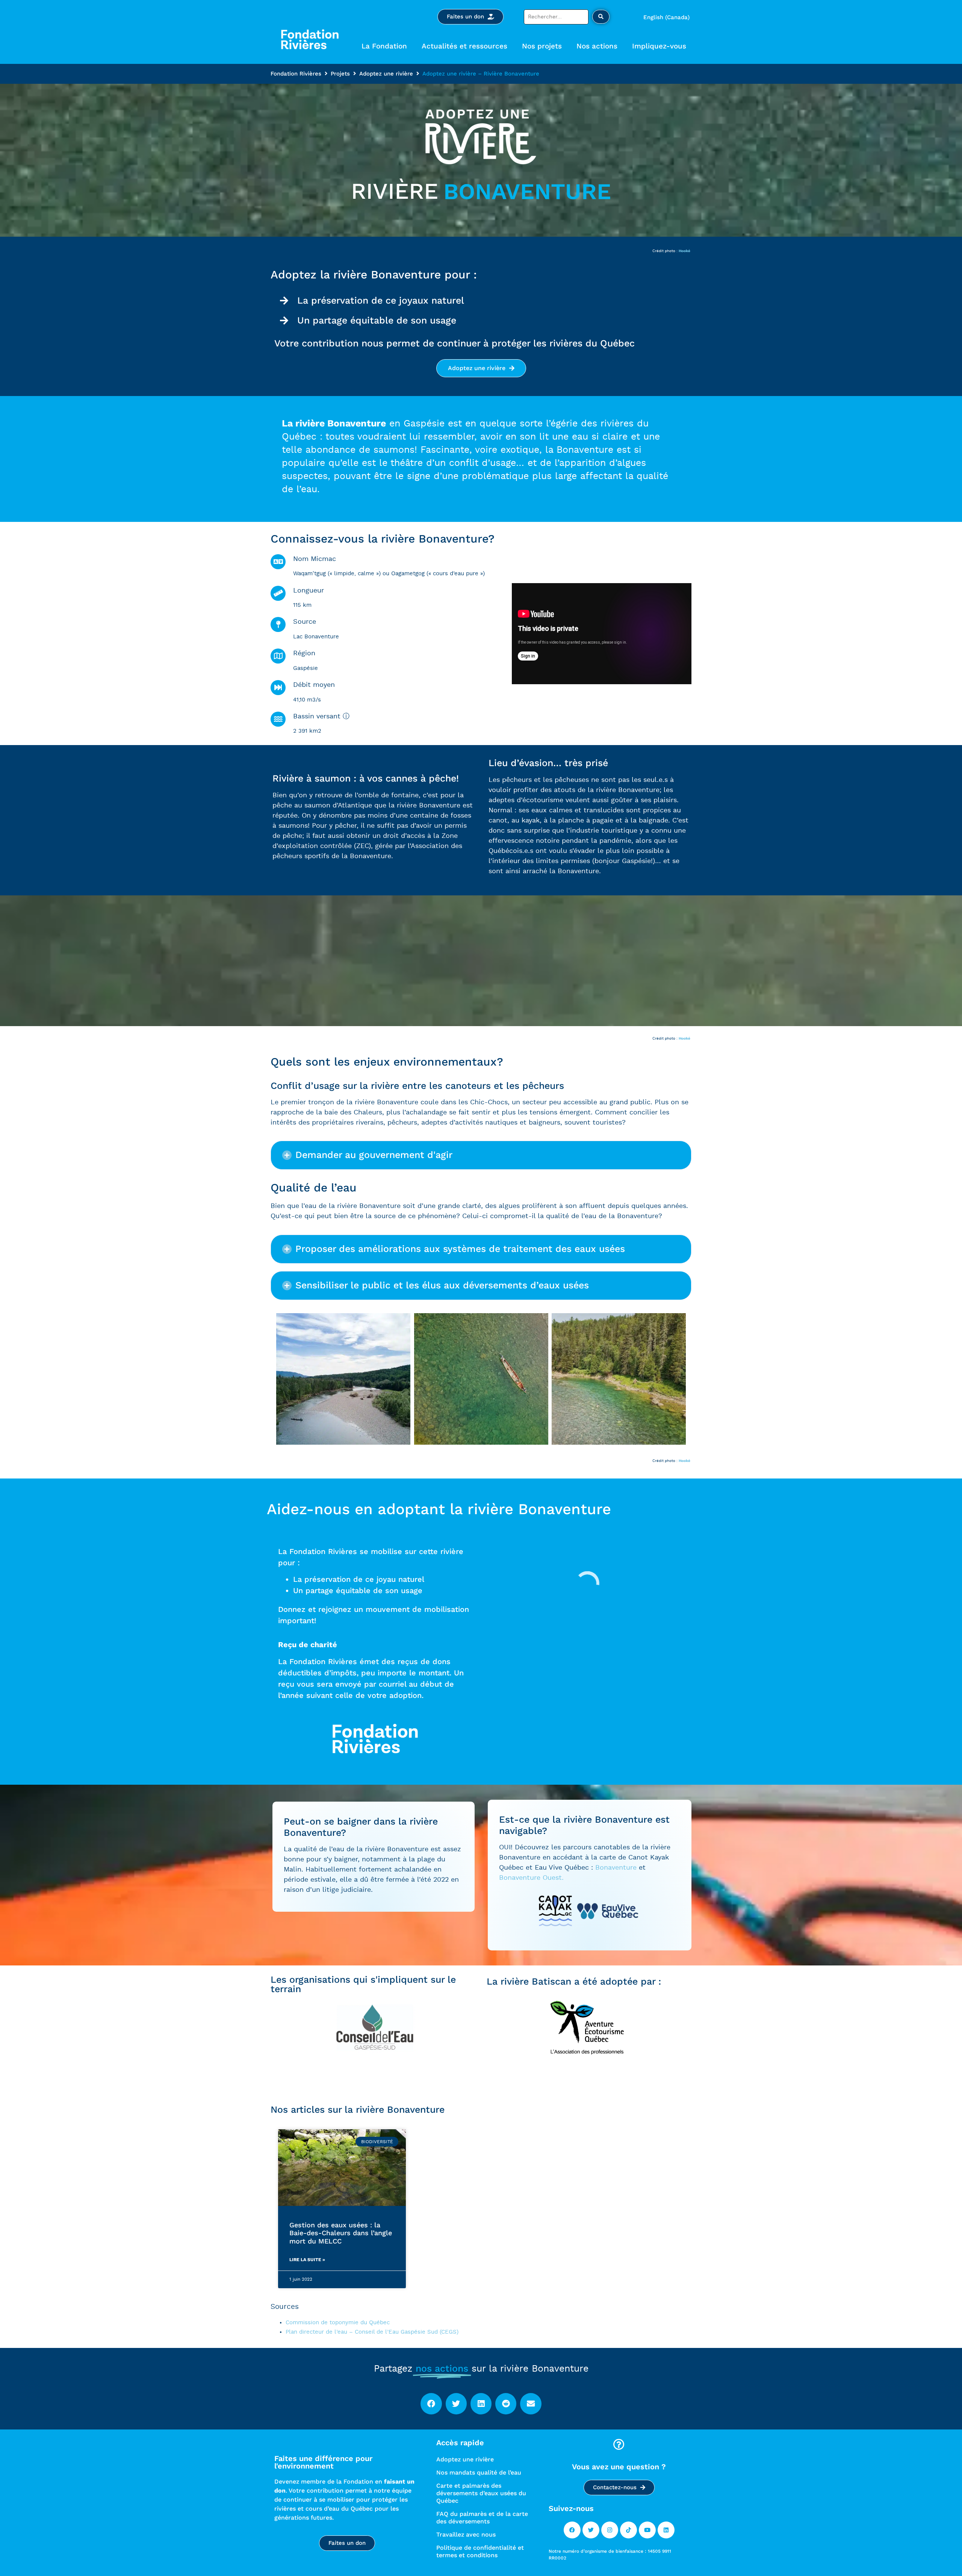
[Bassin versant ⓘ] (278, 719)
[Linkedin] (666, 2530)
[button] (481, 1155)
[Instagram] (610, 2530)
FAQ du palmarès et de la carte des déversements (482, 2518)
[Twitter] (591, 2530)
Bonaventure (616, 1868)
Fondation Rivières (296, 74)
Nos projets (542, 46)
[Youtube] (647, 2530)
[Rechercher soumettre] (601, 17)
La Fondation (384, 46)
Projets (340, 74)
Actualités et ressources (464, 46)
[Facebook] (572, 2530)
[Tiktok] (628, 2530)
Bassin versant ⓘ (321, 717)
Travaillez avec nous (466, 2534)
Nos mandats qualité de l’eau (479, 2472)
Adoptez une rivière (386, 74)
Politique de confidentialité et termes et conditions (480, 2551)
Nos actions (597, 46)
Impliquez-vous (659, 46)
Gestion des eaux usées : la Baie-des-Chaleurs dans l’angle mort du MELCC (341, 2233)
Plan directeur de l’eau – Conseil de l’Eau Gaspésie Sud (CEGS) (372, 2332)
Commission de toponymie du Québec (338, 2323)
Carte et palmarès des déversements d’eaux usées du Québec (481, 2493)
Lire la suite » (307, 2260)
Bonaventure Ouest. (531, 1878)
